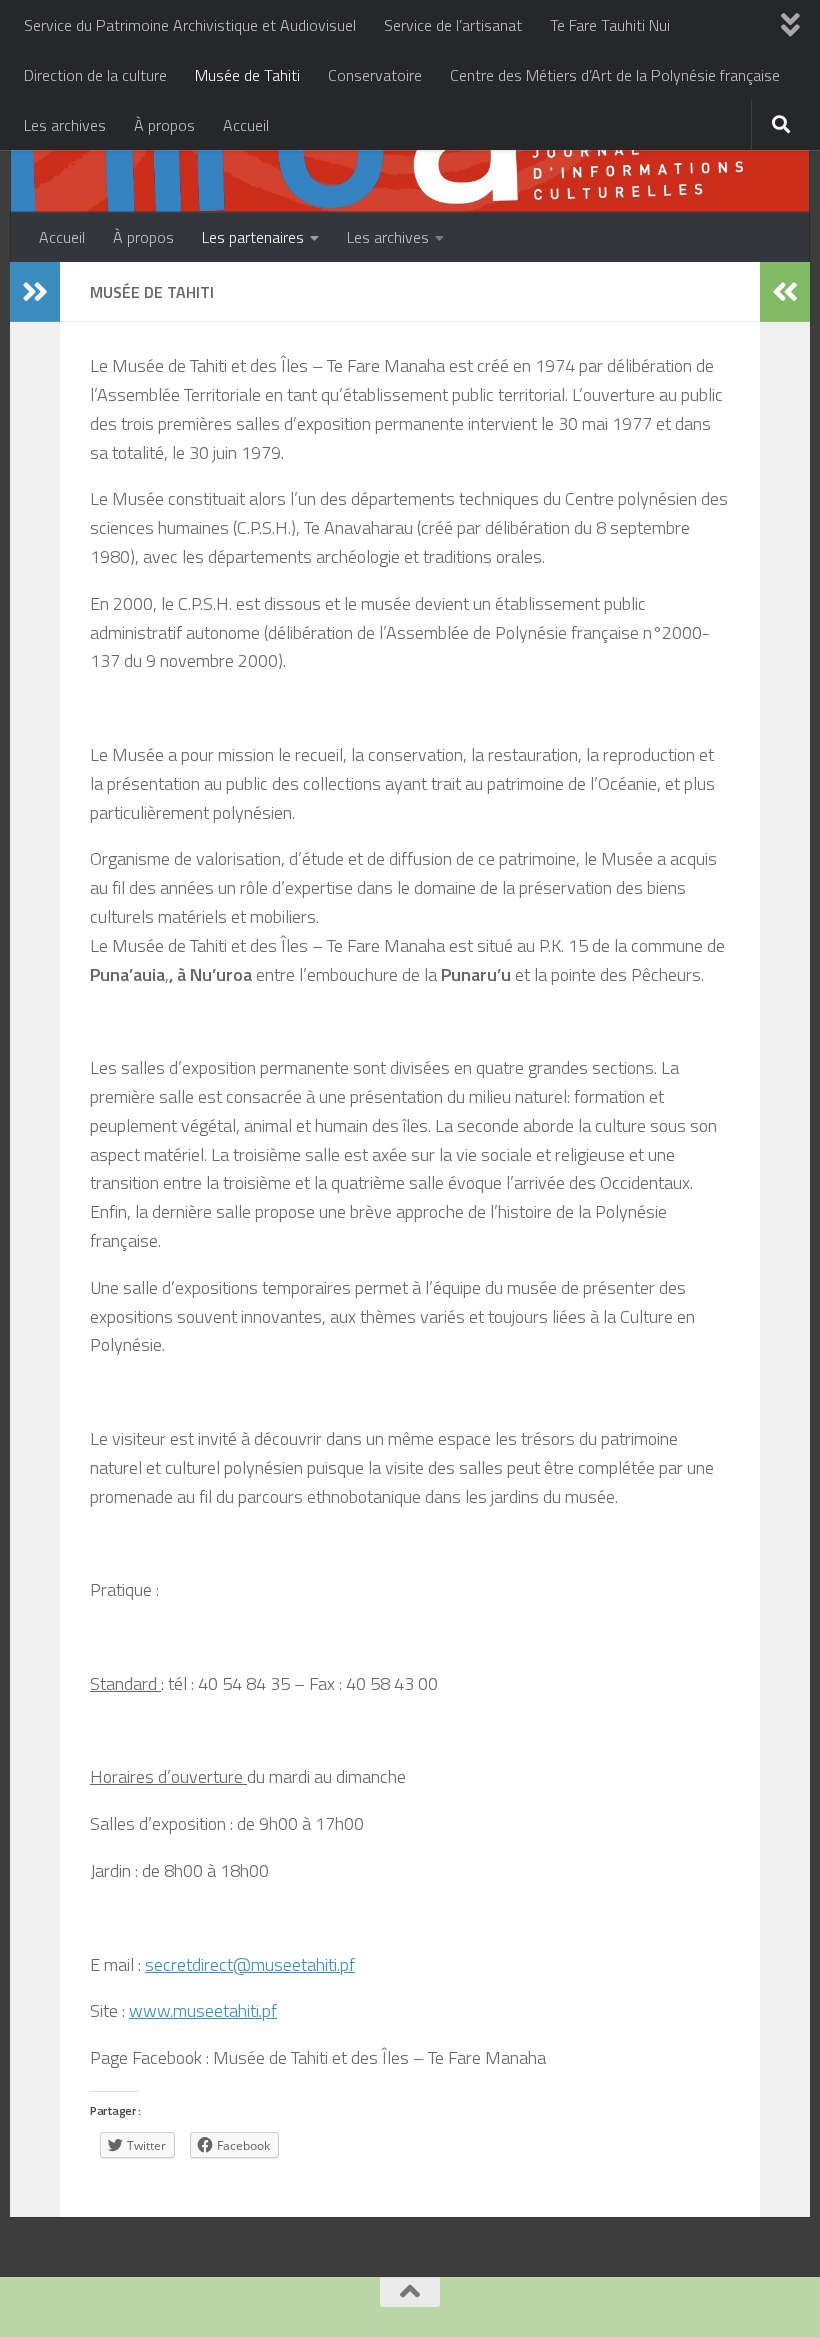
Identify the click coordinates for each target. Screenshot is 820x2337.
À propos (164, 125)
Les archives (65, 125)
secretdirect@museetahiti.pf (250, 1964)
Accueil (246, 125)
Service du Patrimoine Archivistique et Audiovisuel (190, 25)
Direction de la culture (95, 75)
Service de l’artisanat (453, 25)
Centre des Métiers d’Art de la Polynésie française (615, 75)
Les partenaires (253, 237)
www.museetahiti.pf (203, 2010)
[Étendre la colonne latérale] (35, 292)
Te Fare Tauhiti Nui (610, 25)
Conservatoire (375, 75)
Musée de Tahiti (247, 75)
